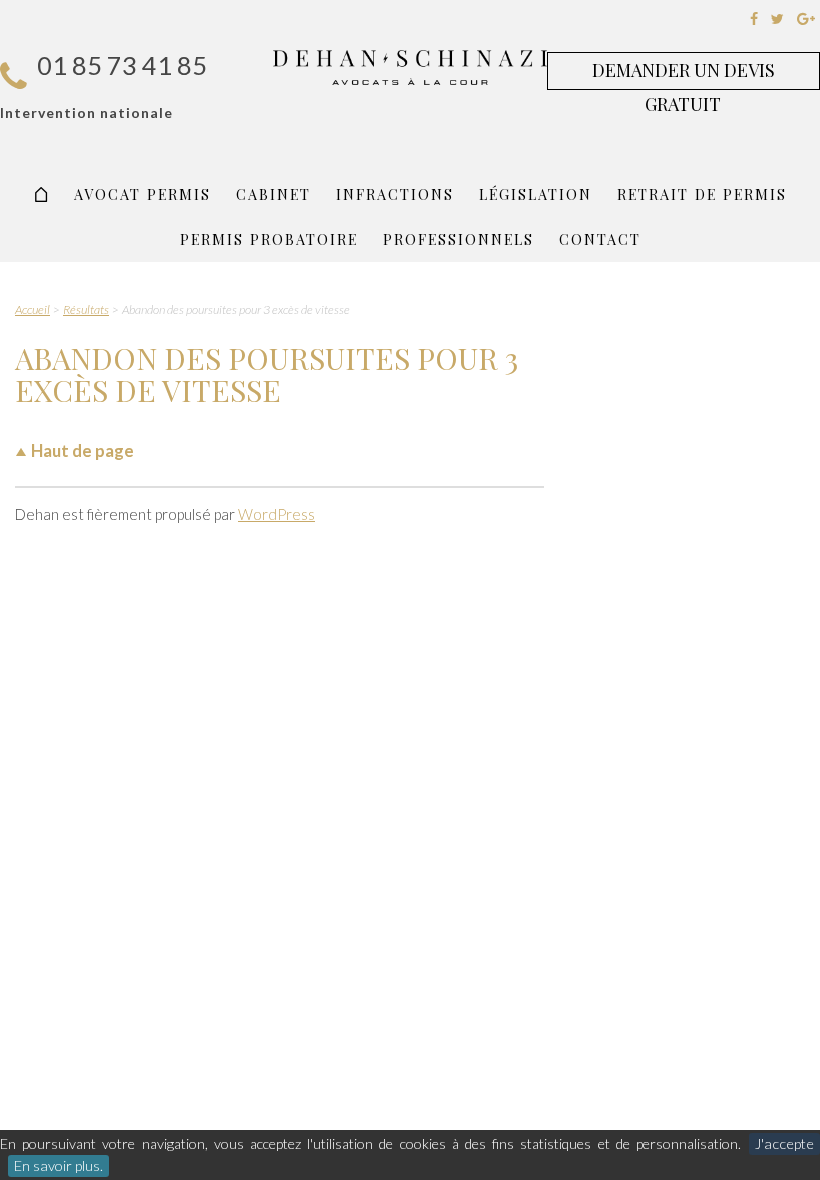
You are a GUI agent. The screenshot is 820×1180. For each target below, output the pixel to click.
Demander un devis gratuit (683, 74)
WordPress (276, 514)
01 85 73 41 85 (122, 65)
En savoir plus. (58, 1165)
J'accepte (784, 1143)
